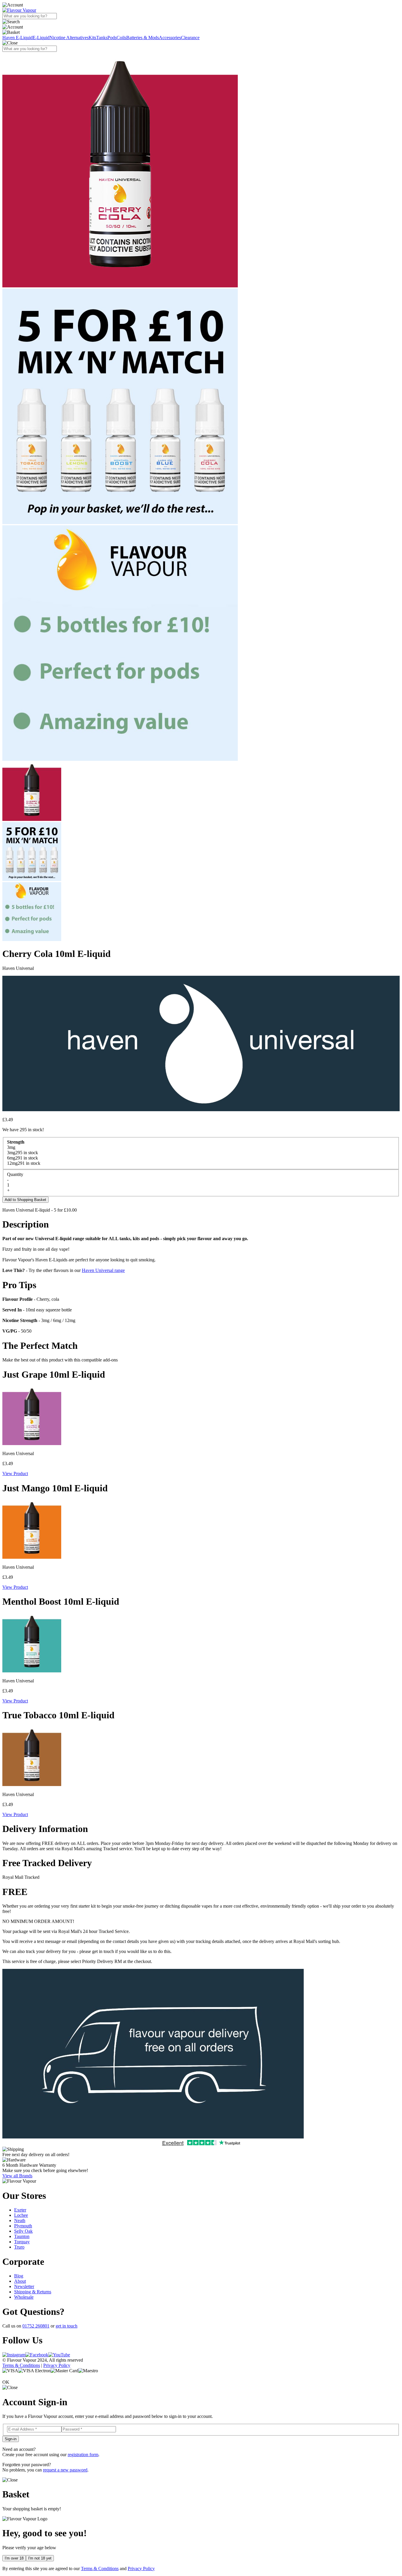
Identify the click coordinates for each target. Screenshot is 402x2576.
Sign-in (11, 2439)
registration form (83, 2455)
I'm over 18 (14, 2558)
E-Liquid (41, 38)
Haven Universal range (103, 1270)
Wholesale (24, 2297)
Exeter (20, 2210)
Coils (121, 38)
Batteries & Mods (143, 38)
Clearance (190, 38)
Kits (92, 38)
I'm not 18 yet (40, 2558)
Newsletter (24, 2286)
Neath (20, 2220)
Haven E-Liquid (18, 38)
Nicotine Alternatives (69, 38)
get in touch (67, 2326)
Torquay (22, 2242)
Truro (19, 2247)
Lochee (21, 2215)
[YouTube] (59, 2355)
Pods (112, 38)
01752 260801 (36, 2326)
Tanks (102, 38)
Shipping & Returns (33, 2292)
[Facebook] (37, 2355)
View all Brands (17, 2176)
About (20, 2281)
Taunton (22, 2236)
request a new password (65, 2470)
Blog (19, 2276)
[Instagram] (14, 2355)
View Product (15, 1473)
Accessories (170, 38)
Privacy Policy (57, 2365)
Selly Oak (23, 2231)
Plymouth (23, 2226)
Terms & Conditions (21, 2365)
